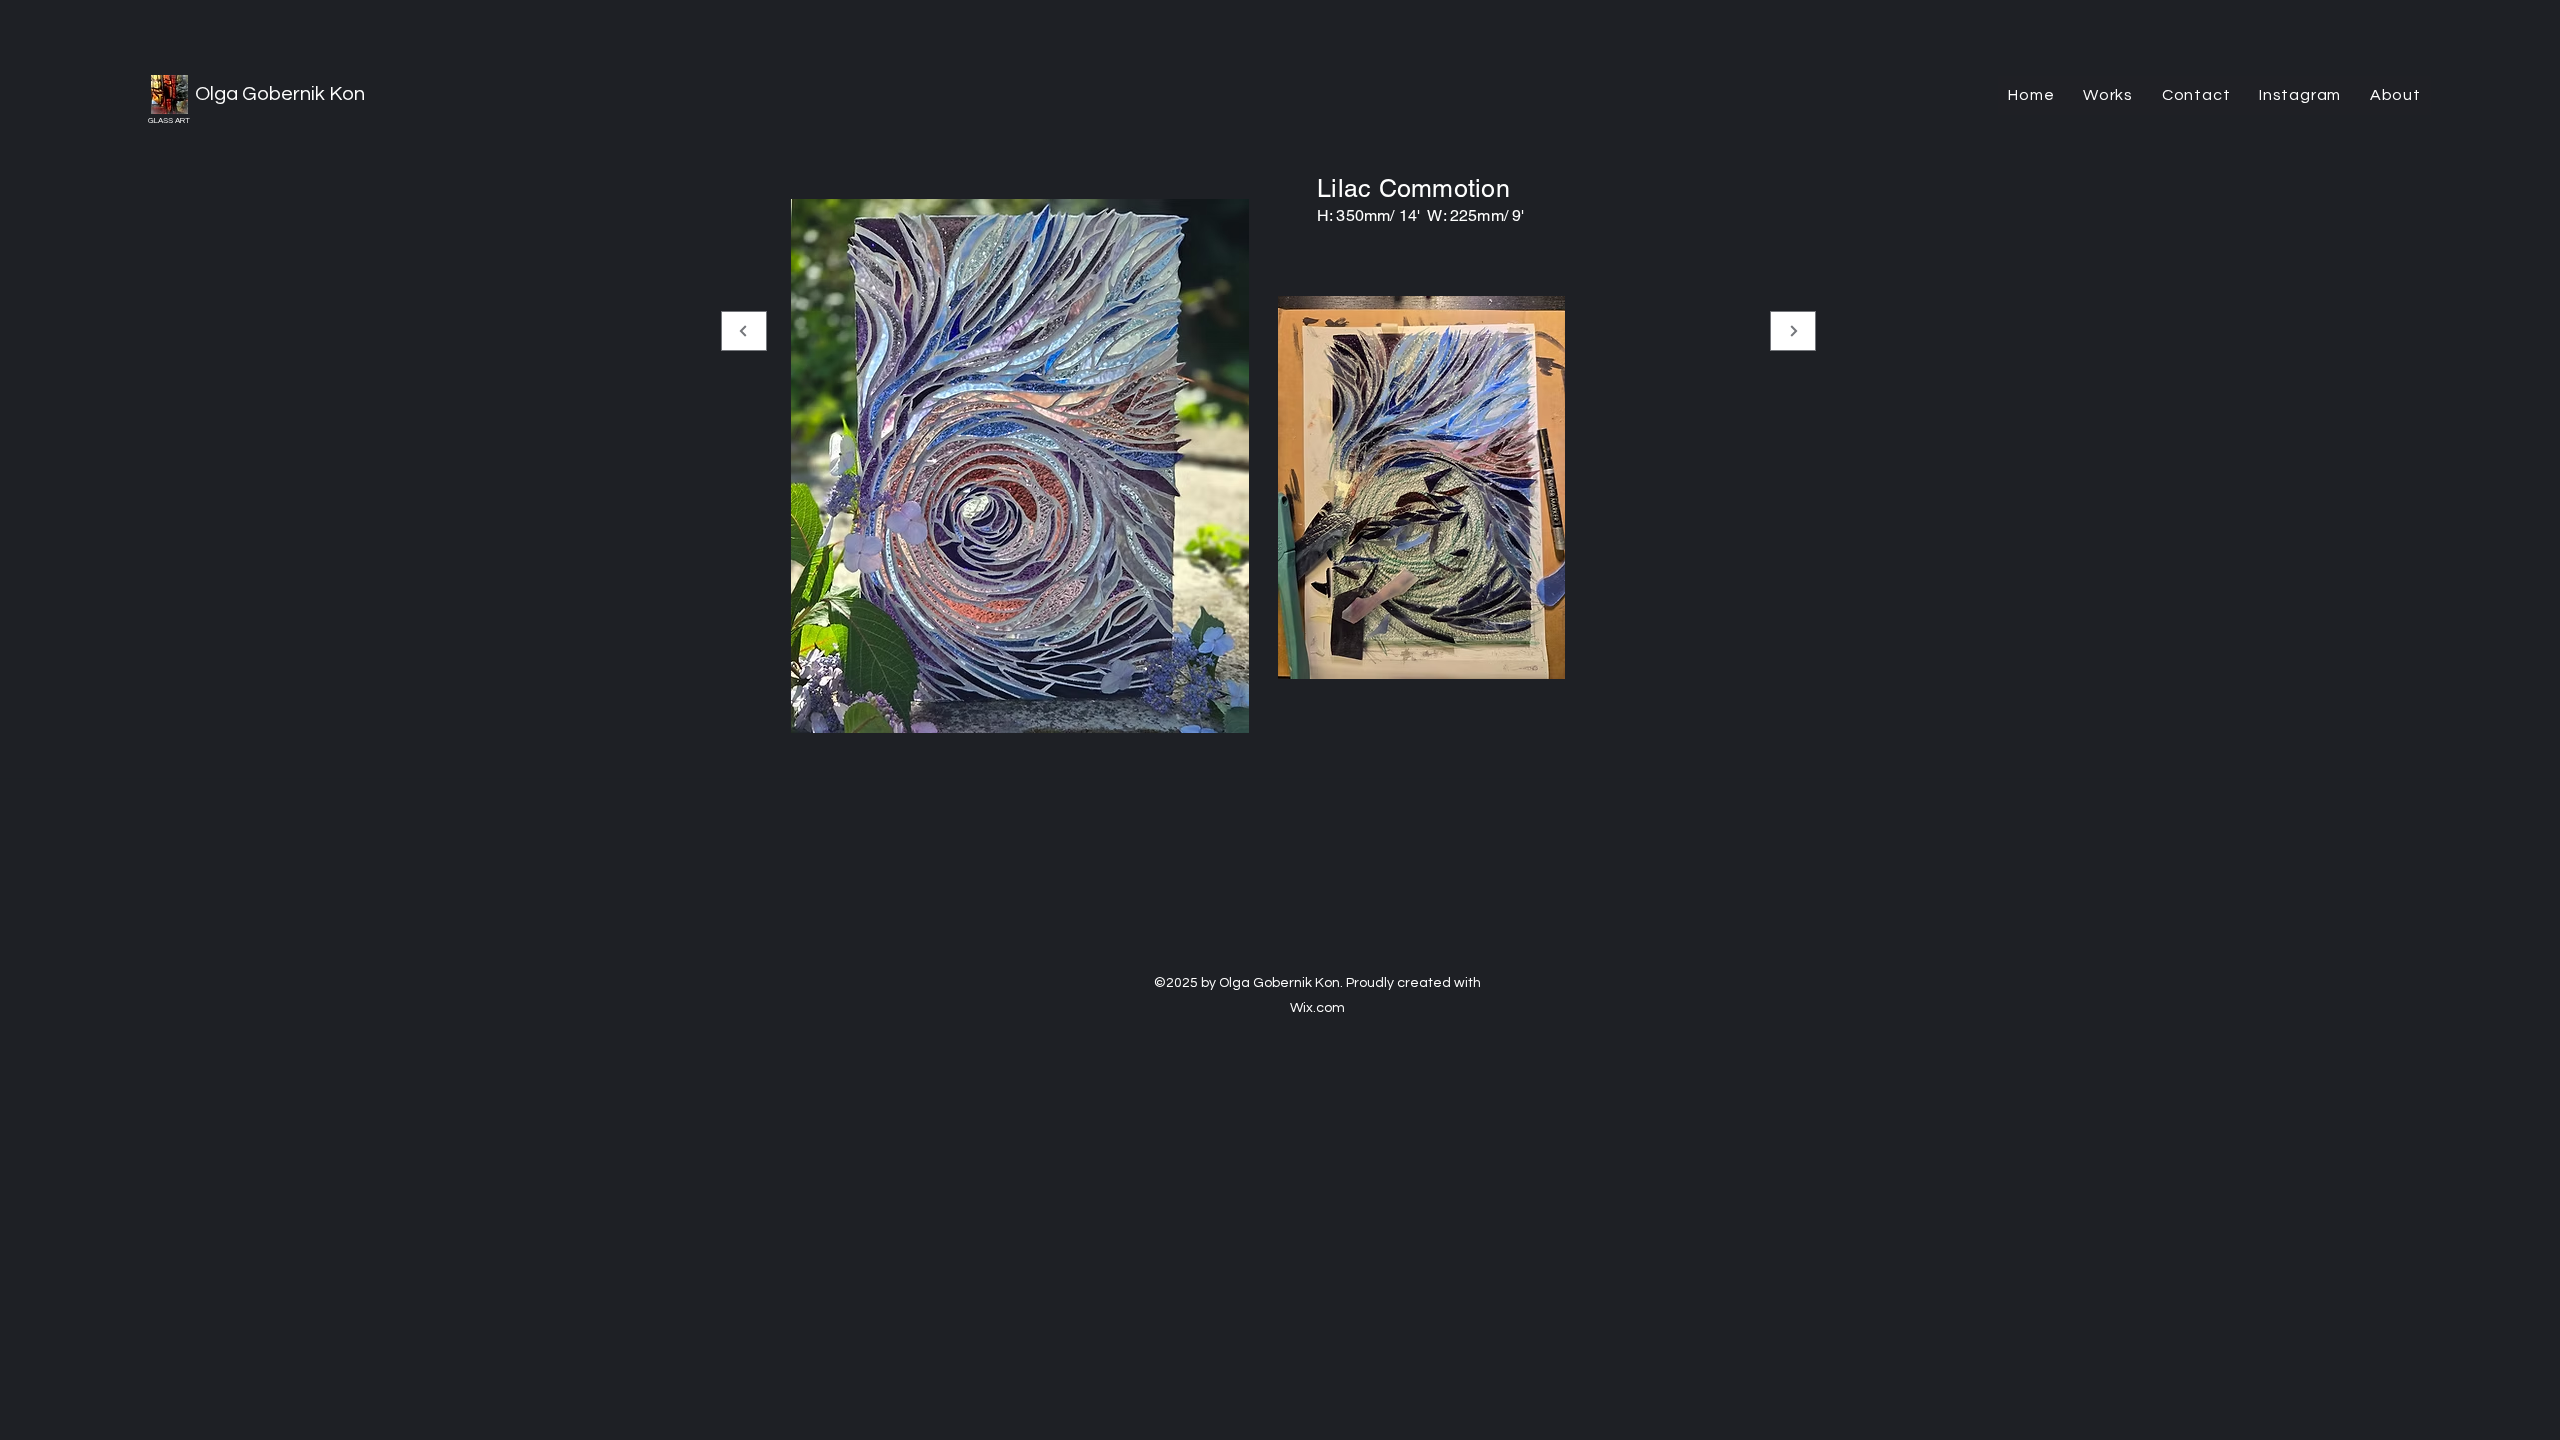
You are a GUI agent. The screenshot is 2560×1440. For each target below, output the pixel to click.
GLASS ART (169, 120)
